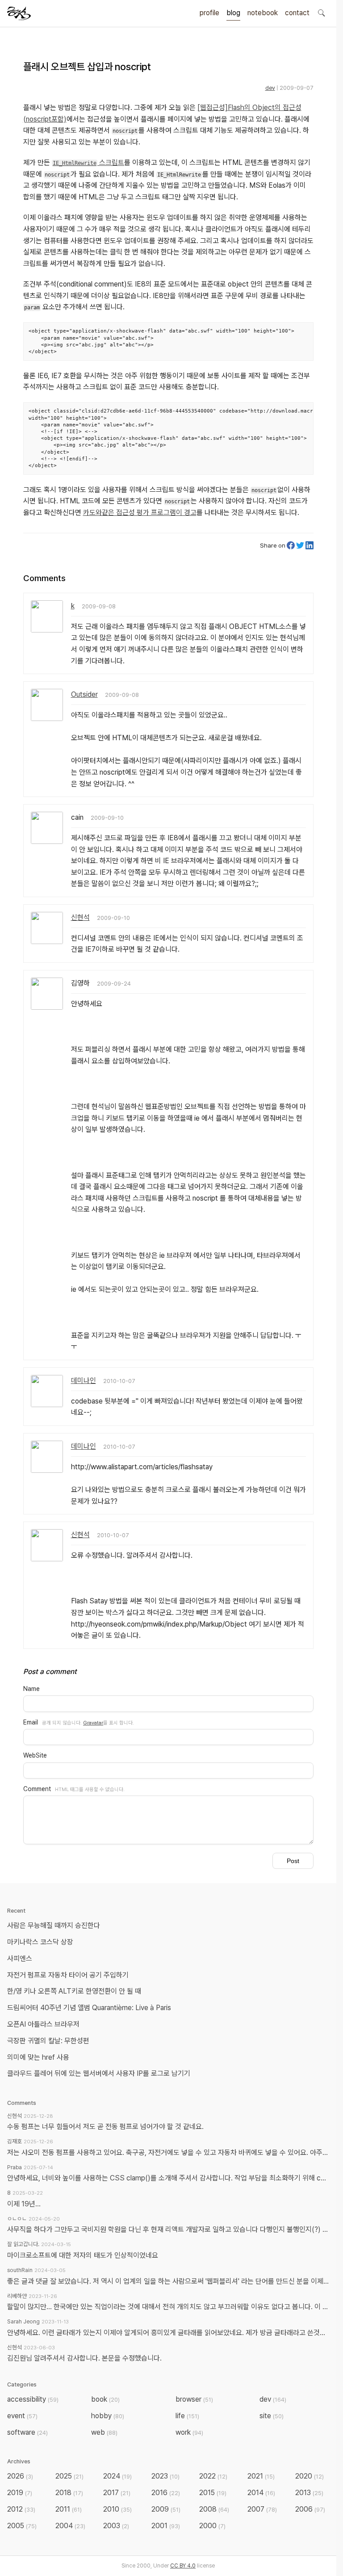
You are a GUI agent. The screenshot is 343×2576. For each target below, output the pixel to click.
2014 (261, 2493)
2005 (22, 2526)
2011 (69, 2509)
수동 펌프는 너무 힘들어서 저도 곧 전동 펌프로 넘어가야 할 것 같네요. (105, 2127)
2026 (20, 2476)
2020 (310, 2476)
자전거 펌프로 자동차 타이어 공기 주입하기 (68, 1975)
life (187, 2416)
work (189, 2432)
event (22, 2416)
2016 (166, 2493)
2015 (213, 2493)
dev (270, 88)
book (105, 2399)
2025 (69, 2476)
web (104, 2432)
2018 (69, 2493)
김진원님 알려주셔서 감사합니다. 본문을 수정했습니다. (84, 2358)
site (272, 2416)
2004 (70, 2526)
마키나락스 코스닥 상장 (40, 1942)
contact (297, 13)
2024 (117, 2476)
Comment (37, 1789)
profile (209, 13)
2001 (166, 2526)
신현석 (80, 917)
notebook (263, 13)
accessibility (33, 2399)
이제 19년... (24, 2204)
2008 (214, 2509)
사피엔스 (20, 1958)
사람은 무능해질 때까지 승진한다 (54, 1925)
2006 (310, 2509)
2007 (262, 2509)
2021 (261, 2476)
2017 (117, 2493)
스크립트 (88, 162)
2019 (20, 2493)
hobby (108, 2416)
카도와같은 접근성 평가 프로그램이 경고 (140, 512)
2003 (116, 2526)
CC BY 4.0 (183, 2566)
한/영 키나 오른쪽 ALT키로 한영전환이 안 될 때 (75, 1991)
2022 (213, 2476)
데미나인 (84, 1381)
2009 (166, 2509)
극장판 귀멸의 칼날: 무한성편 (48, 2041)
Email (31, 1722)
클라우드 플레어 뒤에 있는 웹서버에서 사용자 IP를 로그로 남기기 (99, 2073)
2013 (309, 2493)
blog (233, 13)
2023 (165, 2476)
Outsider (84, 694)
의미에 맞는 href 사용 (38, 2057)
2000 (212, 2526)
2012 (21, 2509)
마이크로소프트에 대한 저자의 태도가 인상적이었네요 (83, 2255)
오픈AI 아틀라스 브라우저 (43, 2024)
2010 (117, 2509)
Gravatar (93, 1723)
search (321, 13)
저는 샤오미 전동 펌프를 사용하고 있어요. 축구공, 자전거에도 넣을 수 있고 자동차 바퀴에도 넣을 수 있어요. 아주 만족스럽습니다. (168, 2152)
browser (194, 2399)
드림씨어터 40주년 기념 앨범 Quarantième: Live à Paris (89, 2008)
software (27, 2432)
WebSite (35, 1755)
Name (31, 1689)
